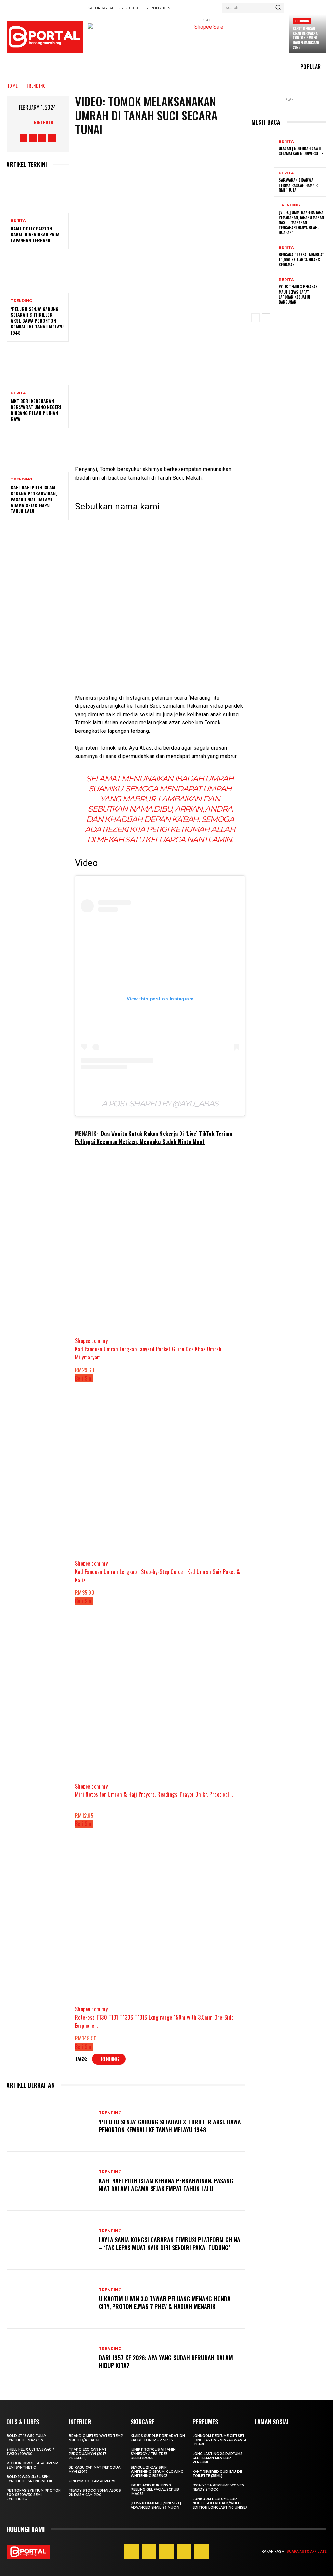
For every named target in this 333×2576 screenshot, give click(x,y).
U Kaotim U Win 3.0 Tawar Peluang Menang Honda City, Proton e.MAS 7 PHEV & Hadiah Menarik (165, 2302)
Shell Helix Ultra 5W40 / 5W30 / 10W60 (30, 2452)
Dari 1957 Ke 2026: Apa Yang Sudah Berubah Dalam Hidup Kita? (166, 2361)
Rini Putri (44, 122)
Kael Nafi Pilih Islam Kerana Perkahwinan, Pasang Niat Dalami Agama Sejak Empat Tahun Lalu (34, 499)
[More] (214, 312)
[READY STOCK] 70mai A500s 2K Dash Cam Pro (95, 2493)
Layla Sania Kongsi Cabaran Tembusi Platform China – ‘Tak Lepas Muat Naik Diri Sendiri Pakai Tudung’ (170, 2243)
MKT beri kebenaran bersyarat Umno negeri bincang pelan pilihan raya (36, 410)
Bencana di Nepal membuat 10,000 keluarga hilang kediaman (301, 259)
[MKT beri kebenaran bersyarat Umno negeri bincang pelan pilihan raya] (38, 367)
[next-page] (266, 318)
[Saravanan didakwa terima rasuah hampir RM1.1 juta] (263, 182)
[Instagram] (33, 138)
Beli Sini (84, 1378)
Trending (302, 21)
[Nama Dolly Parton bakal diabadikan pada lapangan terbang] (38, 194)
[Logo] (45, 37)
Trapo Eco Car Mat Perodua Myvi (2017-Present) (88, 2454)
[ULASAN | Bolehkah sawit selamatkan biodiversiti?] (263, 148)
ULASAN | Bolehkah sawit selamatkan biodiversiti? (301, 151)
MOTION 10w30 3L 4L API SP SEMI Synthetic (32, 2465)
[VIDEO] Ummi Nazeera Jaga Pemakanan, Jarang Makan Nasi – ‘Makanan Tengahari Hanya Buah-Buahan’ (301, 222)
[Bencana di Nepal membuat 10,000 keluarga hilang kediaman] (263, 257)
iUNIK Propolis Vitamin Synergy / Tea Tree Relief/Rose (153, 2454)
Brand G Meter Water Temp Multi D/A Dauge (96, 2438)
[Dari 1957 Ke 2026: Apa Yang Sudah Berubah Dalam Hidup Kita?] (49, 2358)
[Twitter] (42, 138)
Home (12, 85)
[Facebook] (23, 138)
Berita (18, 221)
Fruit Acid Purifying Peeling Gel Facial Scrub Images (155, 2490)
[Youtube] (52, 138)
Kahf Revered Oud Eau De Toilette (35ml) (217, 2474)
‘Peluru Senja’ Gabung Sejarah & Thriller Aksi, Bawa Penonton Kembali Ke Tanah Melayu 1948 (37, 321)
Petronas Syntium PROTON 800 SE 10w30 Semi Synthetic (34, 2495)
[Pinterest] (166, 2552)
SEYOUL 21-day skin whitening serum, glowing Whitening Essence (157, 2472)
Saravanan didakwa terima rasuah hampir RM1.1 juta (298, 185)
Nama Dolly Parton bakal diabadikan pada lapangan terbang (35, 234)
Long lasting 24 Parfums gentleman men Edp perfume (218, 2458)
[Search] (278, 8)
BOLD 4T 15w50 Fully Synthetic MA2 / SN (26, 2438)
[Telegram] (194, 312)
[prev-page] (255, 318)
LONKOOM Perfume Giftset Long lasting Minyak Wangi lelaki (219, 2440)
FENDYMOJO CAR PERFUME (93, 2481)
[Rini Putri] (27, 122)
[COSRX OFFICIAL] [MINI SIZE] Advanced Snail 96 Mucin (156, 2505)
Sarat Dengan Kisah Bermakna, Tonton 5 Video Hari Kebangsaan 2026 (306, 38)
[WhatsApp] (175, 312)
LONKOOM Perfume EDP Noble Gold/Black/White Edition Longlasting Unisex (220, 2503)
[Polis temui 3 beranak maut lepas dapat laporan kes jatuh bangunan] (263, 291)
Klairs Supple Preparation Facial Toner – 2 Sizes (158, 2438)
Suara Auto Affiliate (306, 2551)
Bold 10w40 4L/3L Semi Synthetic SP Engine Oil (30, 2479)
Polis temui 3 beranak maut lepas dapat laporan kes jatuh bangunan (298, 294)
